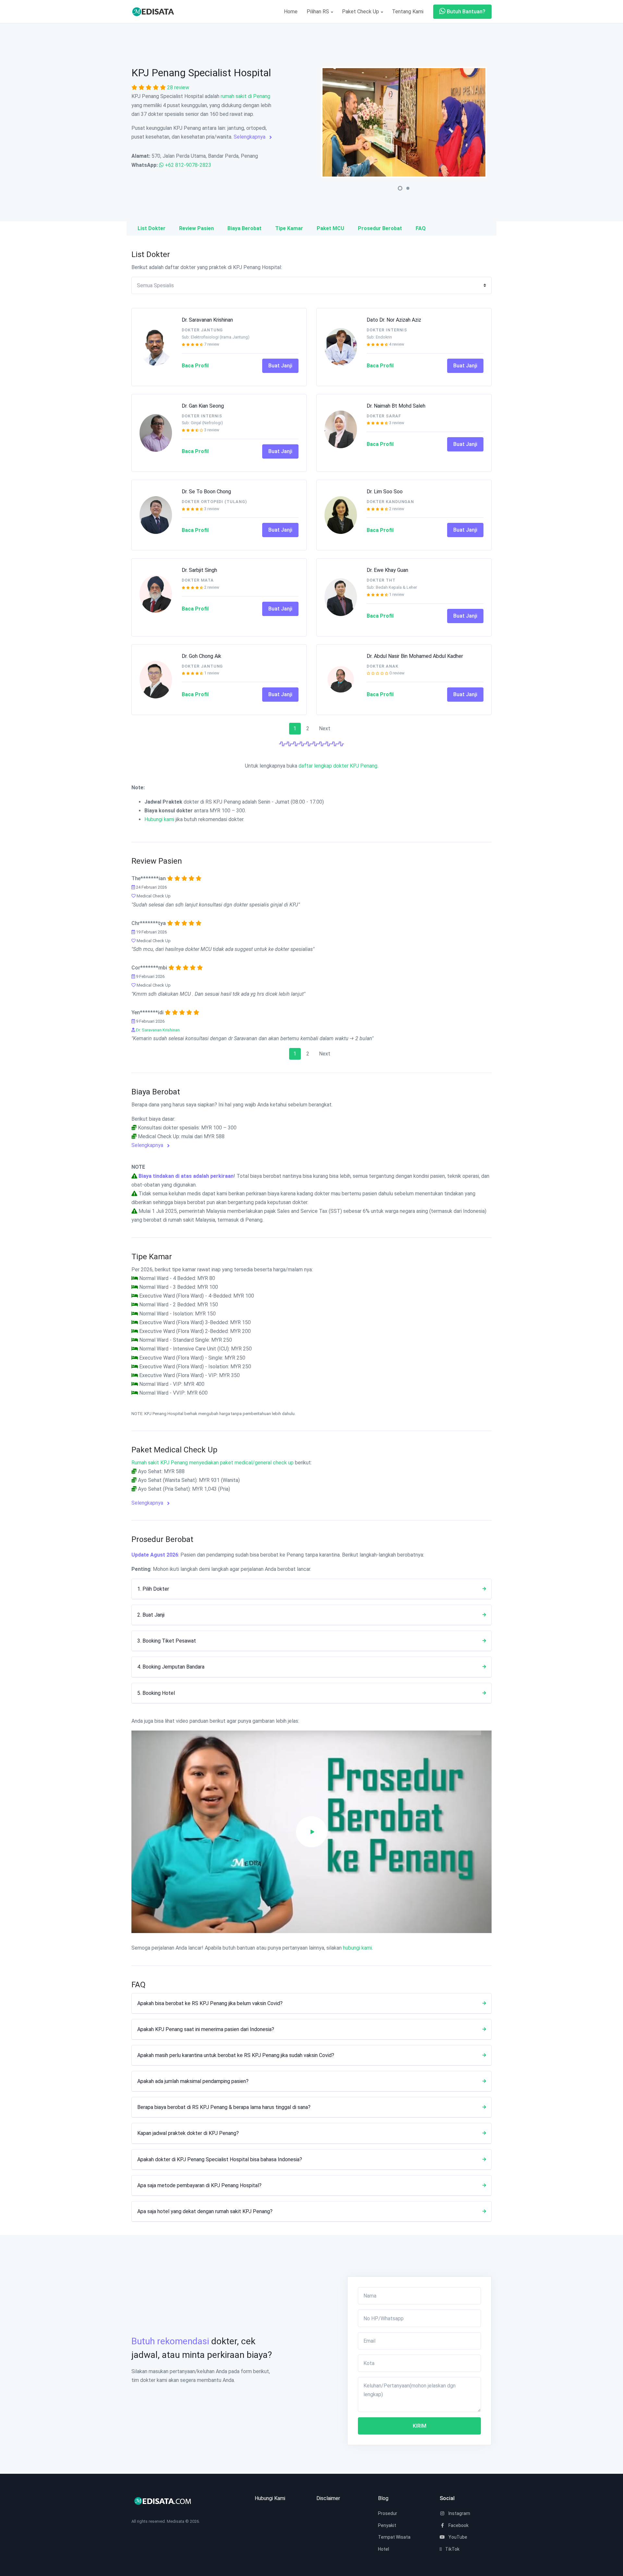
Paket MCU (330, 228)
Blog (383, 2498)
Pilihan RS (318, 12)
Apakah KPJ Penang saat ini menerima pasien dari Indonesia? (206, 2029)
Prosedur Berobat (380, 228)
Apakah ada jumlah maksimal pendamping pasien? (193, 2081)
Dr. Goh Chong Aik (202, 656)
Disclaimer (328, 2498)
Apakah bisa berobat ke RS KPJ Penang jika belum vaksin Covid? (210, 2003)
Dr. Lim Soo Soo (385, 492)
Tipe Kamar (289, 228)
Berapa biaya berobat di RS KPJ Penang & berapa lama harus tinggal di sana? (224, 2107)
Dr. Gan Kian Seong (203, 406)
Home (291, 12)
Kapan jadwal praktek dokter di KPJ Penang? (188, 2133)
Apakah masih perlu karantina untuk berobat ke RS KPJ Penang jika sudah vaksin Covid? (236, 2055)
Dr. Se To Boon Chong (206, 492)
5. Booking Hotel (156, 1693)
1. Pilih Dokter (153, 1589)
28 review (178, 87)
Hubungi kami (159, 819)
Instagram (459, 2513)
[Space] (156, 12)
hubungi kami (357, 1948)
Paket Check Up (361, 12)
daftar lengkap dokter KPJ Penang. (338, 766)
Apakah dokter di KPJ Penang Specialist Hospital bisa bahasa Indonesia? (220, 2159)
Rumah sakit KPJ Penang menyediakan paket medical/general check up (213, 1463)
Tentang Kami (408, 12)
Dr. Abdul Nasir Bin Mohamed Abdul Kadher (415, 656)
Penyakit (387, 2525)
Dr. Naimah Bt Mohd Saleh (396, 406)
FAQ (421, 228)
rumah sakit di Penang (245, 96)
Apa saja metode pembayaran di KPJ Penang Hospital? (199, 2185)
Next (325, 728)
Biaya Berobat (244, 228)
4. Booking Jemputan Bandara (171, 1667)
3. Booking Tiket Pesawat (167, 1641)
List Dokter (152, 228)
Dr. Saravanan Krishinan (207, 320)
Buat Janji (280, 366)
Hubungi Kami (270, 2498)
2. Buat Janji (151, 1615)
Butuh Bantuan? (465, 12)
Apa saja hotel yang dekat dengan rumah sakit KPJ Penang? (205, 2211)
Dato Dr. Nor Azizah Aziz (394, 320)
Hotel (384, 2549)
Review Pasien (196, 228)
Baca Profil (195, 366)
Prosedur (388, 2513)
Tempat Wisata (394, 2537)
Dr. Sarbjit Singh (199, 570)
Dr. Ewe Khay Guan (387, 570)
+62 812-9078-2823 (188, 165)
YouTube (457, 2537)
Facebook (458, 2525)
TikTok (452, 2549)
